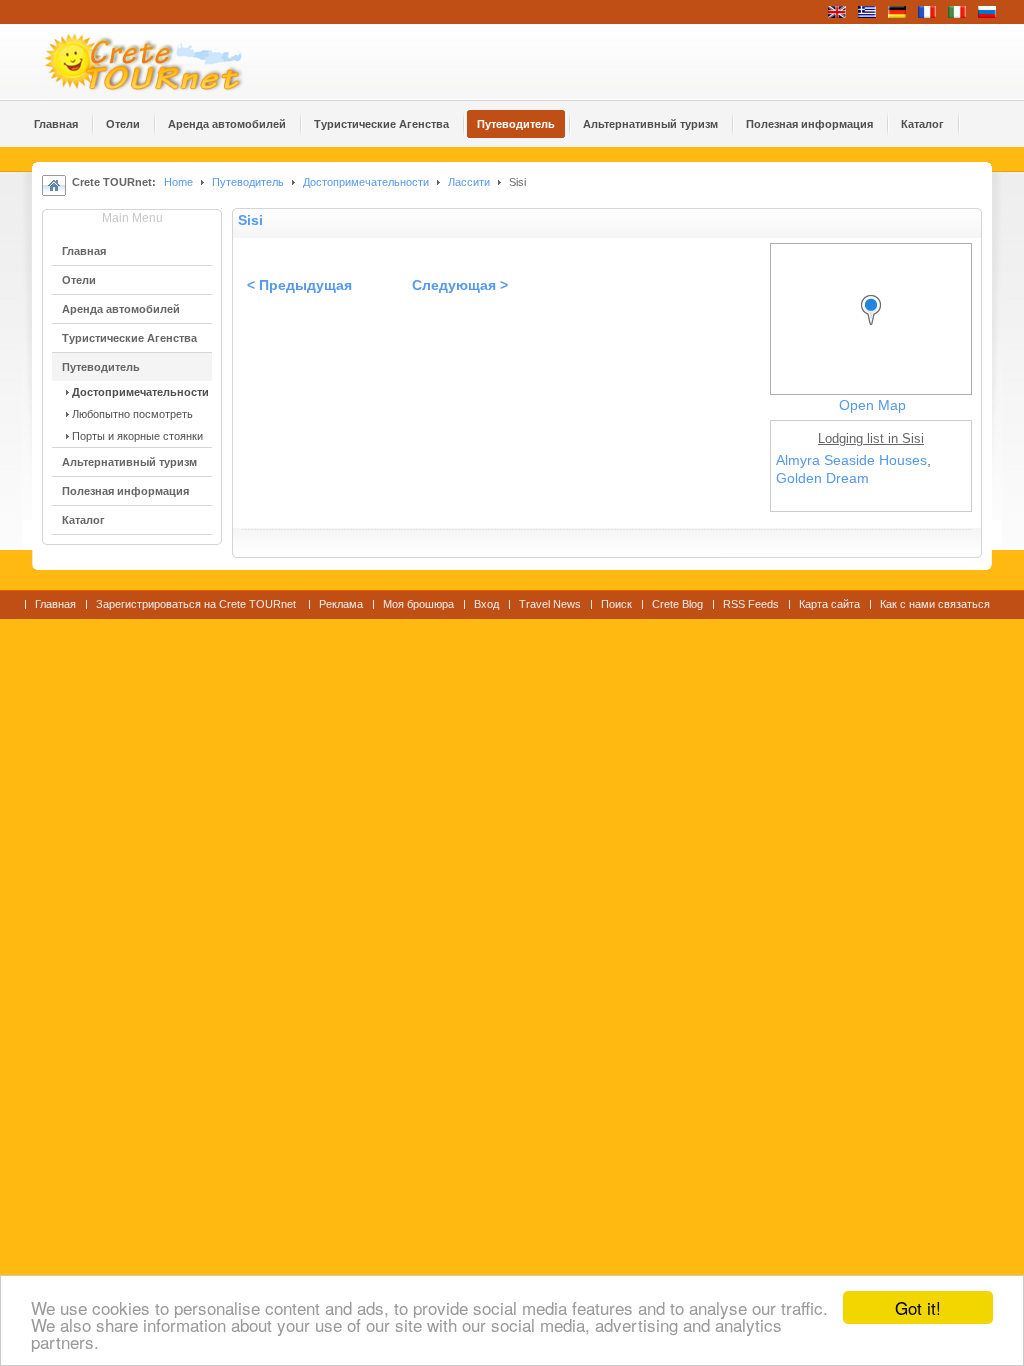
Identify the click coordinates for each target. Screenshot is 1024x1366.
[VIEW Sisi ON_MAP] (876, 328)
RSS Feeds (751, 604)
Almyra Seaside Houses (851, 460)
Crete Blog (677, 604)
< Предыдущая (299, 285)
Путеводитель (248, 182)
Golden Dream (822, 478)
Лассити (469, 182)
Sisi (250, 220)
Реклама (341, 604)
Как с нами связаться (935, 604)
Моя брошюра (418, 604)
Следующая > (460, 285)
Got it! (918, 1307)
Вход (486, 604)
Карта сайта (829, 604)
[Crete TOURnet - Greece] (167, 62)
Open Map (872, 405)
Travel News (550, 604)
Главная (55, 604)
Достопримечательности (367, 182)
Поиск (616, 604)
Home (178, 182)
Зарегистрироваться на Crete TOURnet (197, 604)
